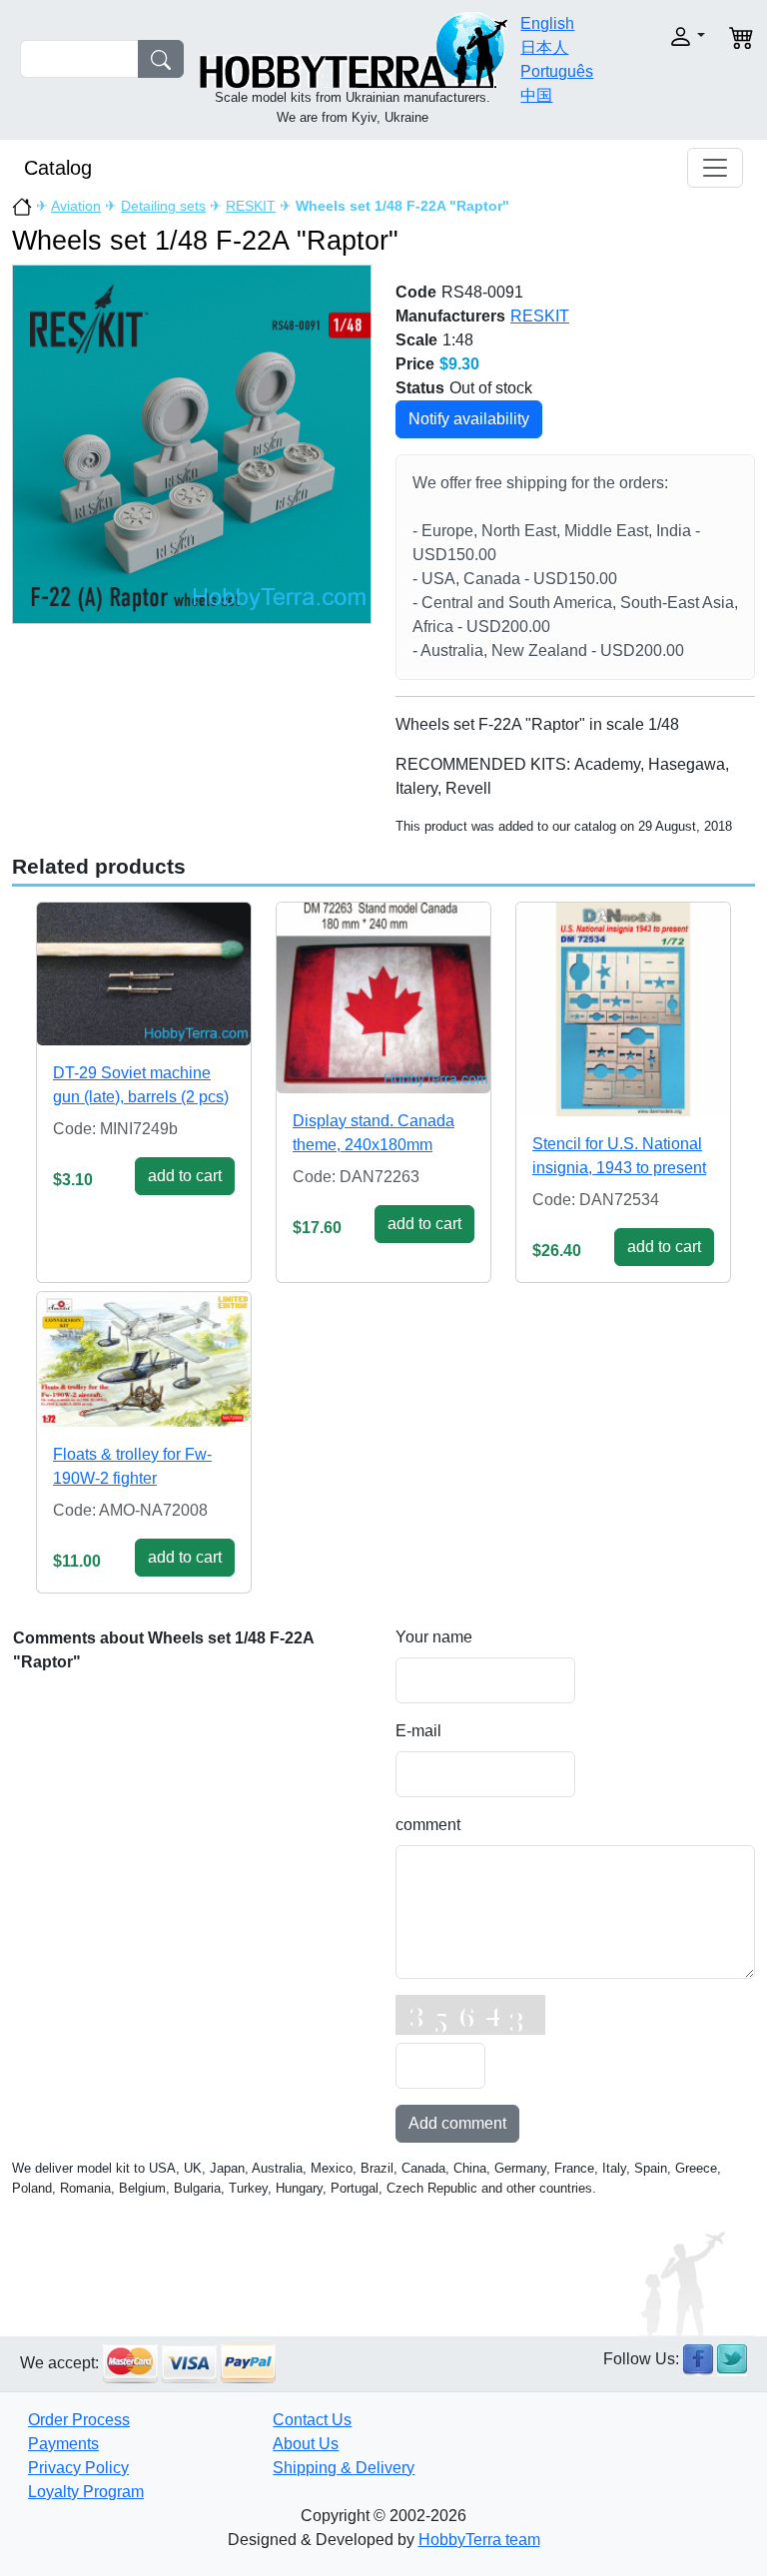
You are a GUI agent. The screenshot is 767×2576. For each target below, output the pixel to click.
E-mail (418, 1731)
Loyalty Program (86, 2492)
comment (428, 1825)
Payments (63, 2444)
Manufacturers (450, 316)
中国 (536, 95)
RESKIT (251, 206)
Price (415, 364)
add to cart (185, 1176)
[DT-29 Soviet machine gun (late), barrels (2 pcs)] (144, 973)
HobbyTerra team (479, 2540)
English (547, 23)
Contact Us (312, 2420)
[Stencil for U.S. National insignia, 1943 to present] (623, 1009)
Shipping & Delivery (344, 2468)
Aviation (76, 206)
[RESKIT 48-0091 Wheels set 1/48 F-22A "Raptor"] (192, 444)
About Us (306, 2444)
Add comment (457, 2123)
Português (557, 71)
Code (416, 292)
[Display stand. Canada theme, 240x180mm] (383, 997)
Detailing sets (163, 206)
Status (420, 388)
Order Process (79, 2420)
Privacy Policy (78, 2468)
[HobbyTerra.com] (354, 48)
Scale (416, 340)
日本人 (544, 47)
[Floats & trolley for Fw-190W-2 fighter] (144, 1359)
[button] (676, 36)
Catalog (58, 168)
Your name (434, 1637)
